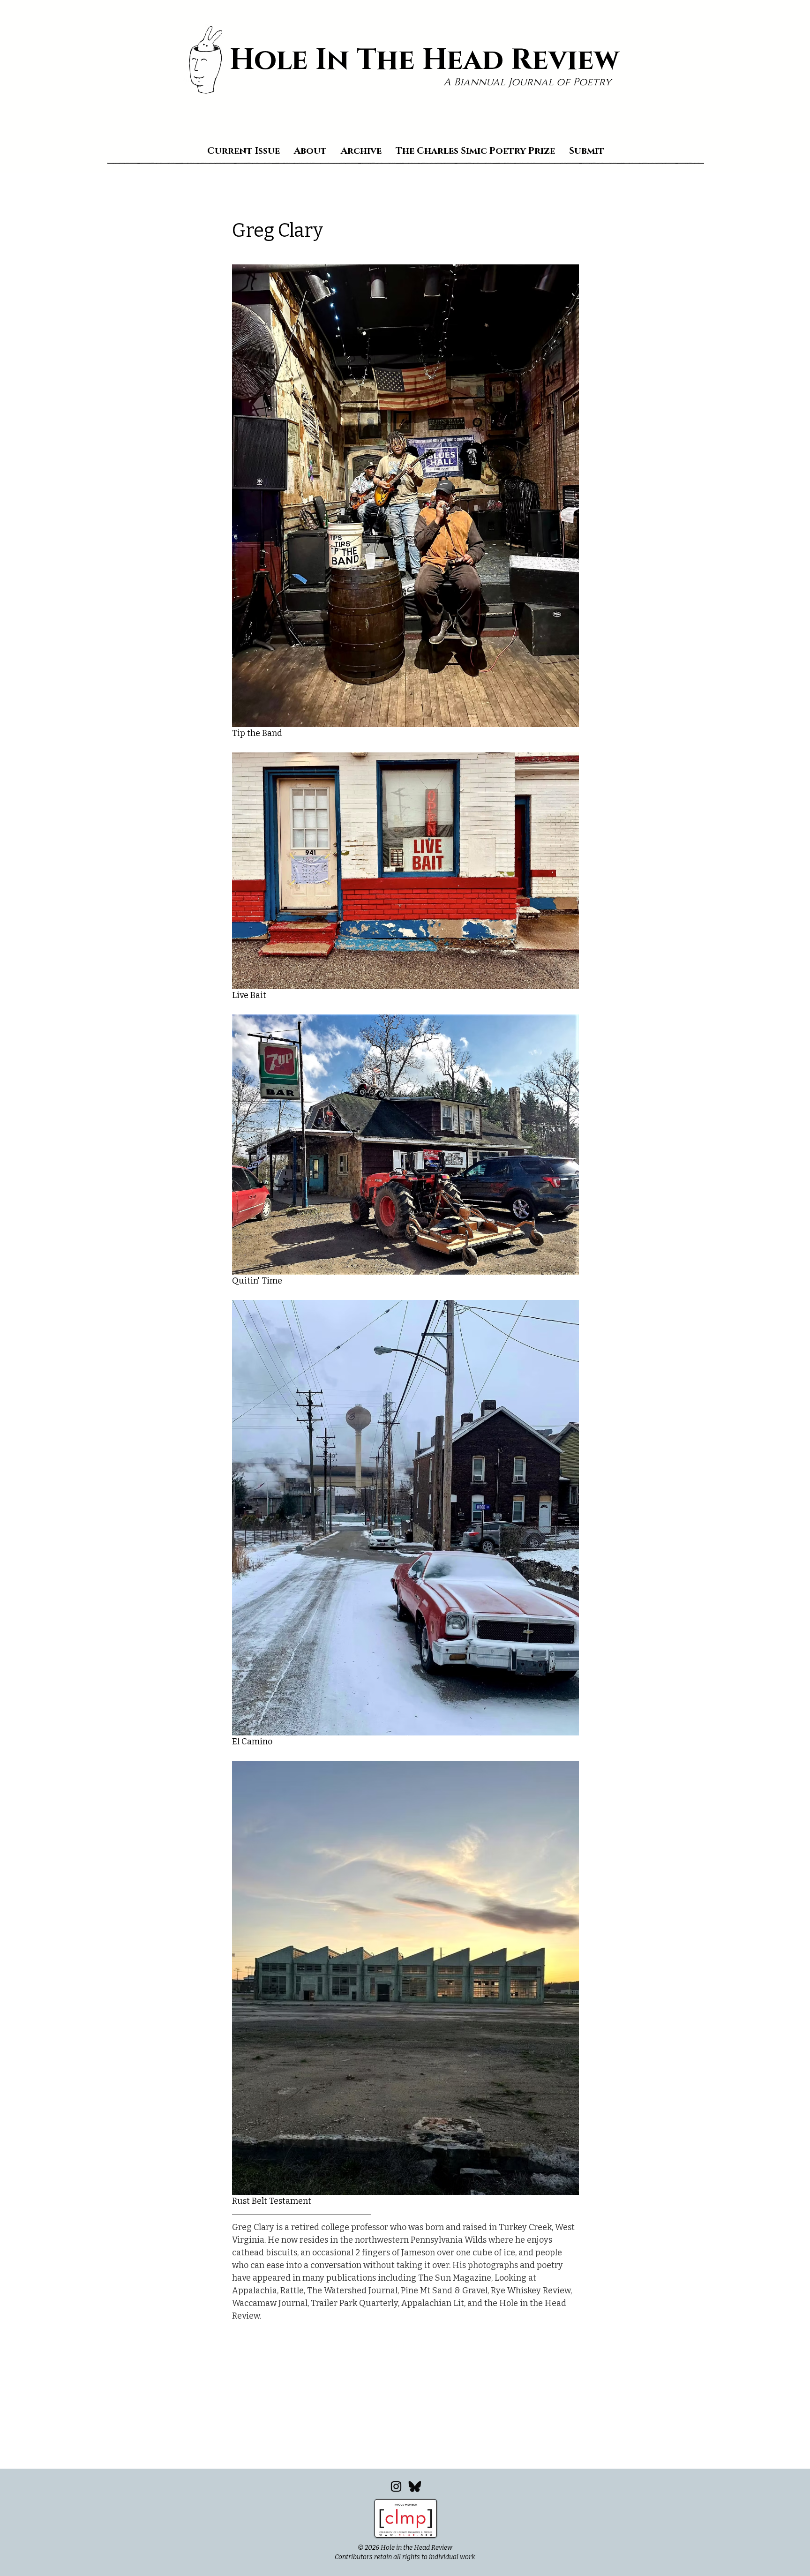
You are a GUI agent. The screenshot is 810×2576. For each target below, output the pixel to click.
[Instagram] (396, 2486)
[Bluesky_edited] (415, 2486)
